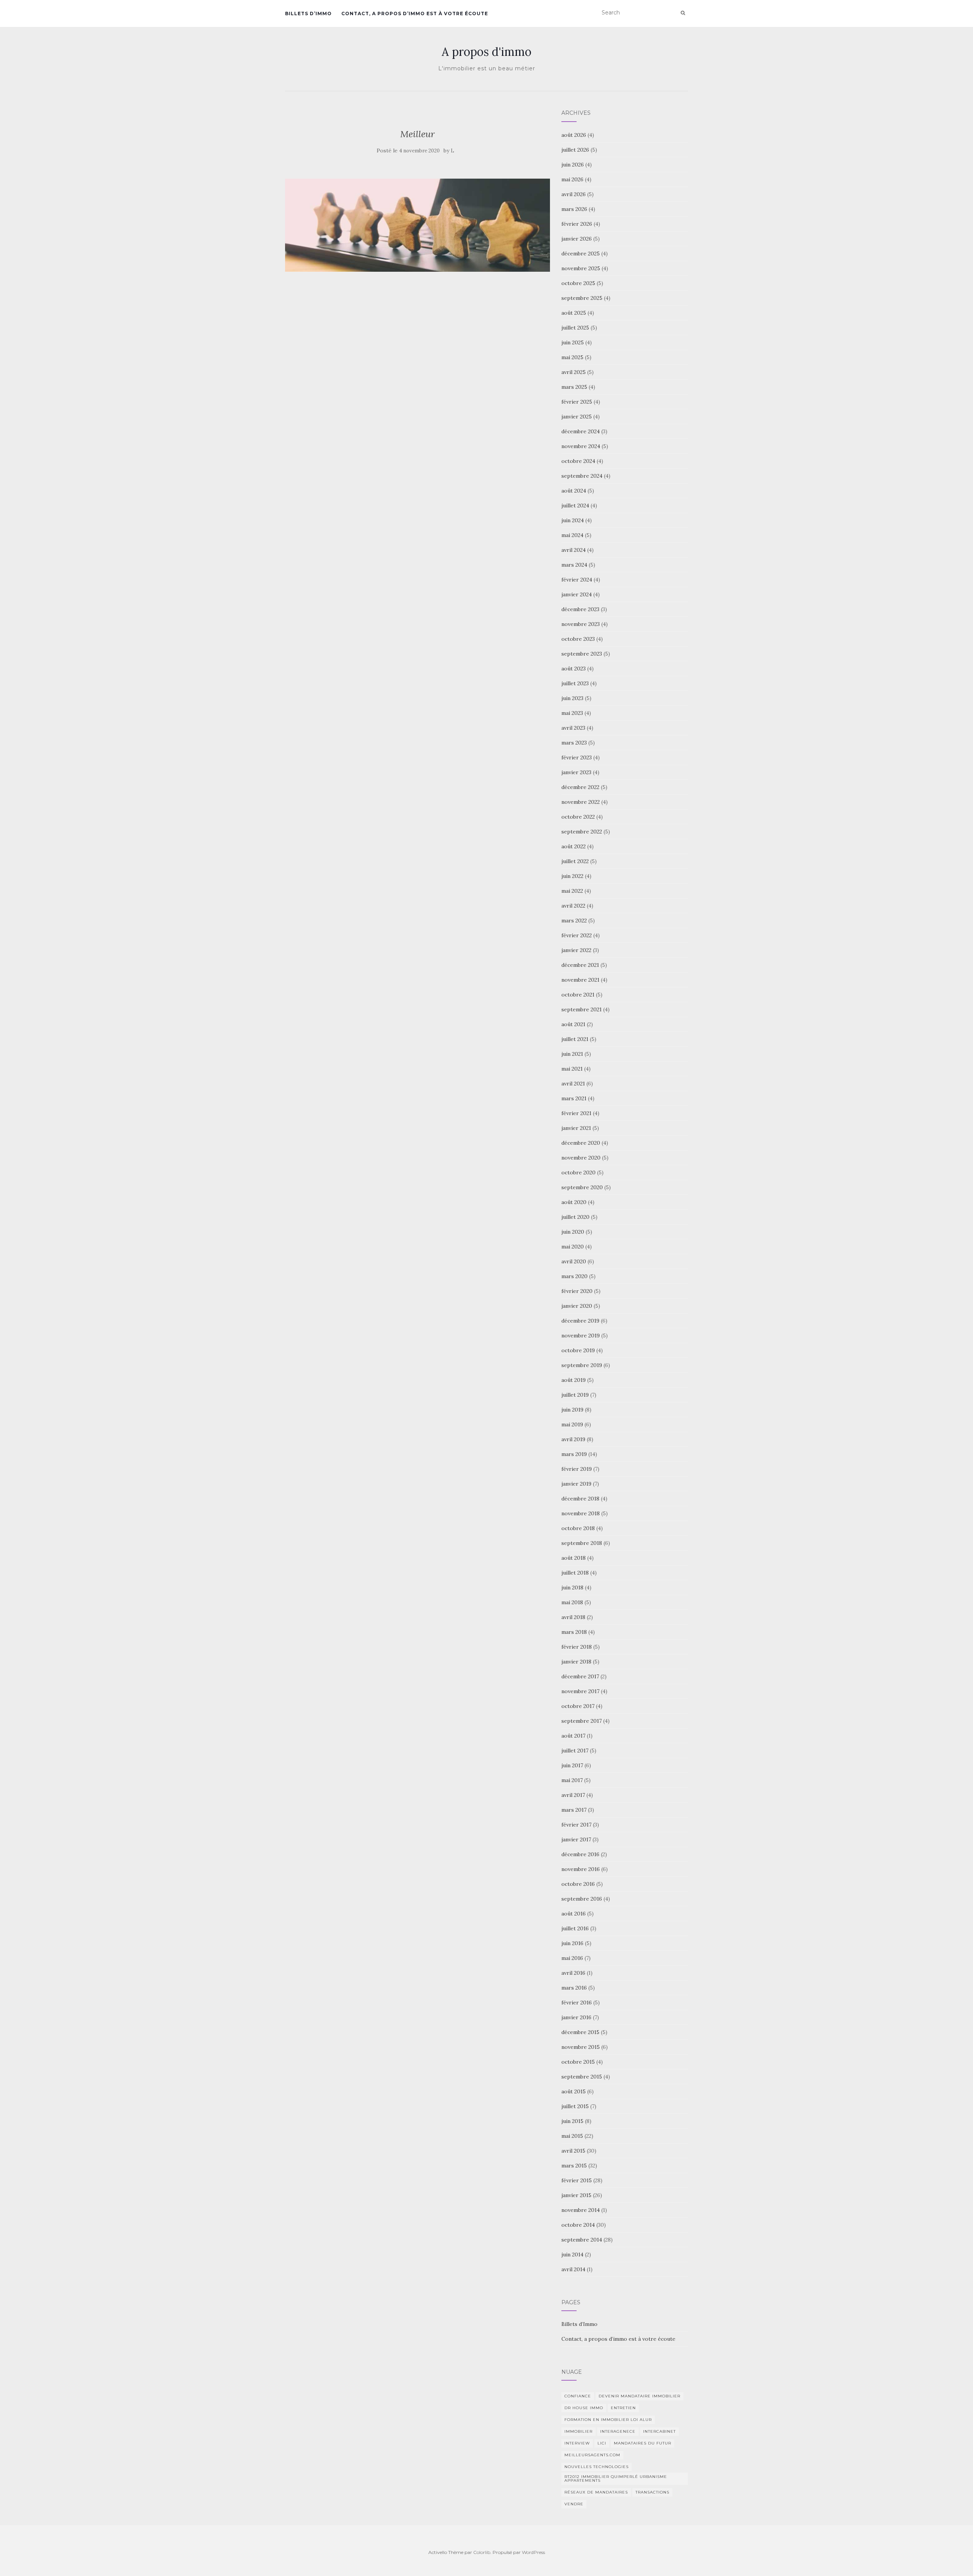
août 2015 (574, 2091)
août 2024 (574, 491)
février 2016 (577, 2002)
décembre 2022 (580, 787)
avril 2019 (573, 1439)
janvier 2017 (576, 1839)
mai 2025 (572, 357)
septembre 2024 (582, 476)
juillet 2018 (575, 1573)
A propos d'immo (486, 52)
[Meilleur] (418, 225)
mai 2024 (572, 535)
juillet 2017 (575, 1751)
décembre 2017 (580, 1676)
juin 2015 (572, 2121)
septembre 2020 (582, 1187)
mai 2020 (573, 1247)
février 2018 (577, 1647)
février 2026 (577, 224)
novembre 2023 (581, 624)
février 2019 (577, 1469)
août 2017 (573, 1736)
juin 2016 (572, 1943)
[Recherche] (683, 13)
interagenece (618, 2431)
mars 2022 (574, 920)
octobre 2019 (578, 1350)
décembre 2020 (581, 1143)
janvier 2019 (576, 1484)
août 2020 (574, 1202)
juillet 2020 (575, 1217)
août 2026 (574, 135)
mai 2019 (572, 1424)
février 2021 (576, 1113)
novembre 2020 (581, 1158)
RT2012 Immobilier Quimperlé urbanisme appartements (616, 2479)
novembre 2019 (581, 1336)
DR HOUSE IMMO (584, 2408)
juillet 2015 (575, 2106)
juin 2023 (572, 698)
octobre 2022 (578, 817)
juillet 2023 (575, 683)
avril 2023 (573, 728)
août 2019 (574, 1380)
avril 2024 (574, 550)
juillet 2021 (575, 1039)
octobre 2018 (578, 1528)
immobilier (578, 2431)
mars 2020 (574, 1276)
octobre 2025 (578, 283)
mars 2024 (574, 565)
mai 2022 (572, 891)
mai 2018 (572, 1602)
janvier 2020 (577, 1306)
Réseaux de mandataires (596, 2492)
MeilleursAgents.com (592, 2455)
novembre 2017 (580, 1691)
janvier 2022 (576, 950)
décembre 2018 (580, 1499)
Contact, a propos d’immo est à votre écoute (415, 13)
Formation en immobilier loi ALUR (608, 2420)
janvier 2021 (576, 1128)
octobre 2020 (578, 1172)
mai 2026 (572, 179)
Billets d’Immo (308, 13)
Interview (577, 2443)
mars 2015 (574, 2166)
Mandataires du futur (643, 2443)
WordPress (533, 2552)
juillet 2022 (575, 861)
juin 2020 (573, 1232)
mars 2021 (574, 1098)
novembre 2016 (581, 1869)
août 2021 (573, 1024)
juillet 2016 (575, 1928)
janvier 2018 (576, 1662)
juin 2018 (572, 1587)
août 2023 (574, 669)
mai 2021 (572, 1069)
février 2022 (577, 935)
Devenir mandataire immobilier (639, 2396)
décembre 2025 (581, 253)
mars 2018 (574, 1632)
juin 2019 (572, 1410)
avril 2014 (573, 2269)
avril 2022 (573, 906)
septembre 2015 (582, 2077)
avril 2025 (574, 372)
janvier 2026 (577, 239)
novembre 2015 (581, 2047)
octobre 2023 (578, 639)
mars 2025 (574, 387)
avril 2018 (573, 1617)
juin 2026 (573, 165)
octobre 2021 (578, 995)
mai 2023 (572, 713)
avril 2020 (574, 1261)
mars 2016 (574, 1988)
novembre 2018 (581, 1513)
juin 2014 (572, 2254)
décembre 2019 (580, 1321)
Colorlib (482, 2552)
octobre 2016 (578, 1884)
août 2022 (574, 846)
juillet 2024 (575, 505)
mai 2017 (572, 1780)
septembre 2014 (582, 2240)
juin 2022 (572, 876)
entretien (623, 2408)
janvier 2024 (577, 594)
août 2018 (574, 1558)
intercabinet (659, 2431)
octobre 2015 (578, 2062)
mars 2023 (574, 743)
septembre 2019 (582, 1365)
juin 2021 (572, 1054)
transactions (652, 2492)
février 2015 (577, 2180)
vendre (574, 2504)
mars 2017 (574, 1810)
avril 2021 (573, 1084)
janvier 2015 (576, 2195)
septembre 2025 (582, 298)
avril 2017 (573, 1795)
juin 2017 (572, 1765)
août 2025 (574, 313)
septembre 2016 (582, 1899)
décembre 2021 (580, 965)
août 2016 (574, 1914)
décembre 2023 (580, 609)
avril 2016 (573, 1973)
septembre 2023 (582, 654)
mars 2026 (574, 209)
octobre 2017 (578, 1706)
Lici (602, 2443)
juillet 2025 (575, 328)
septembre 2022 (582, 832)
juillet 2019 (575, 1395)
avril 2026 (574, 194)
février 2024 (577, 580)
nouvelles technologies (597, 2467)
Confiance (578, 2396)
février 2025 (577, 402)
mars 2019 (574, 1454)
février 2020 (577, 1291)
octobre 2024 (578, 461)
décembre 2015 (580, 2032)
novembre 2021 (580, 980)
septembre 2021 (582, 1009)
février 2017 (576, 1825)
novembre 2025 (581, 268)
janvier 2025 (577, 417)
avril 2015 (573, 2151)
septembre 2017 (582, 1721)
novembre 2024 (581, 446)
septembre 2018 (582, 1543)
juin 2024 (573, 520)
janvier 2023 (576, 772)
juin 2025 (573, 342)
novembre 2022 (581, 802)
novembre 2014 (581, 2210)
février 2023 (577, 757)
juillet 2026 (575, 150)
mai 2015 (572, 2136)
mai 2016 (572, 1958)
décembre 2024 (581, 431)
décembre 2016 (580, 1854)
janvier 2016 (576, 2017)
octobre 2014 (578, 2225)
